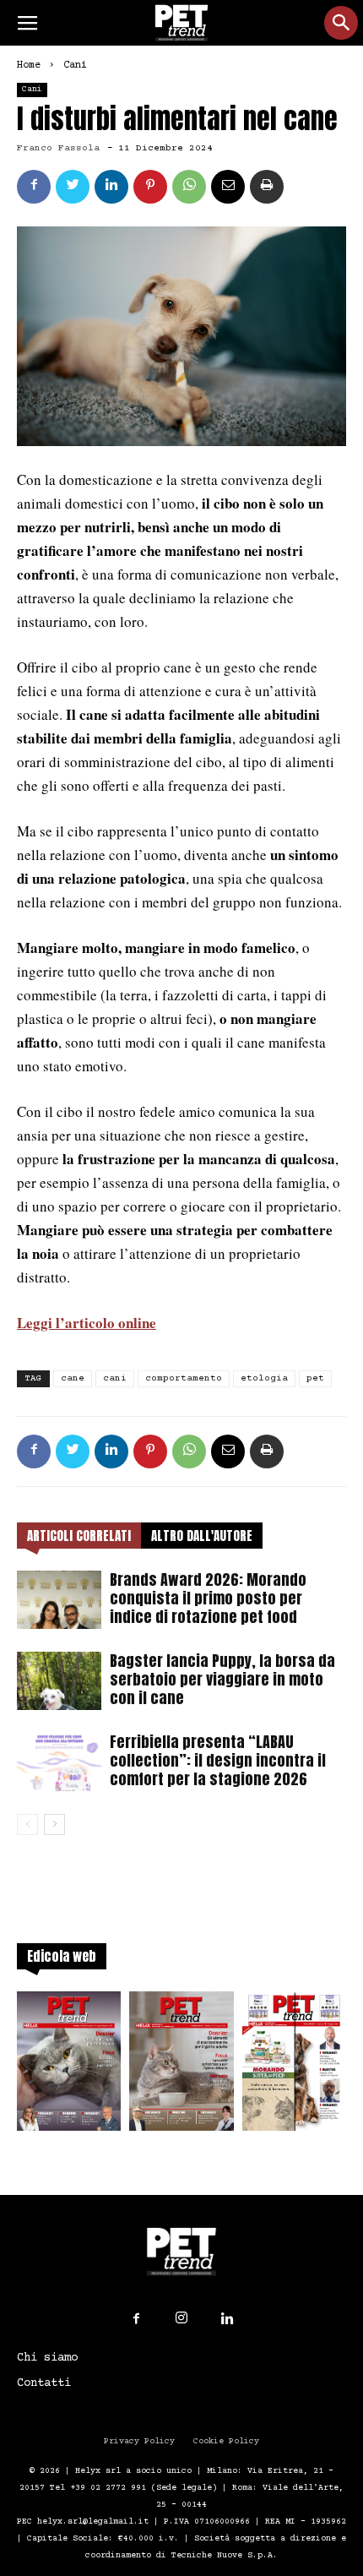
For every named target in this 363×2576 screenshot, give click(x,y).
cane (73, 1378)
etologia (264, 1378)
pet (315, 1378)
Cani (75, 65)
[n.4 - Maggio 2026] (294, 2066)
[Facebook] (136, 2319)
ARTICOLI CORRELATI (79, 1536)
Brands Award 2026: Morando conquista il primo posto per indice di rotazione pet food (208, 1598)
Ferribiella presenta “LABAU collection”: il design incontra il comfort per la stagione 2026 (218, 1760)
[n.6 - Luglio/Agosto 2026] (69, 2066)
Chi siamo (47, 2358)
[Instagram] (181, 2318)
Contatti (44, 2383)
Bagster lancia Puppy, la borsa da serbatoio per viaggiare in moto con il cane (222, 1679)
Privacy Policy (139, 2441)
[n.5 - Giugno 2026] (181, 2066)
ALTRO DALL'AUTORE (202, 1536)
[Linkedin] (227, 2319)
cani (115, 1378)
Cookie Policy (226, 2441)
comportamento (184, 1378)
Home (29, 65)
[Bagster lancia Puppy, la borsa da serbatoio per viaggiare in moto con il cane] (59, 1681)
